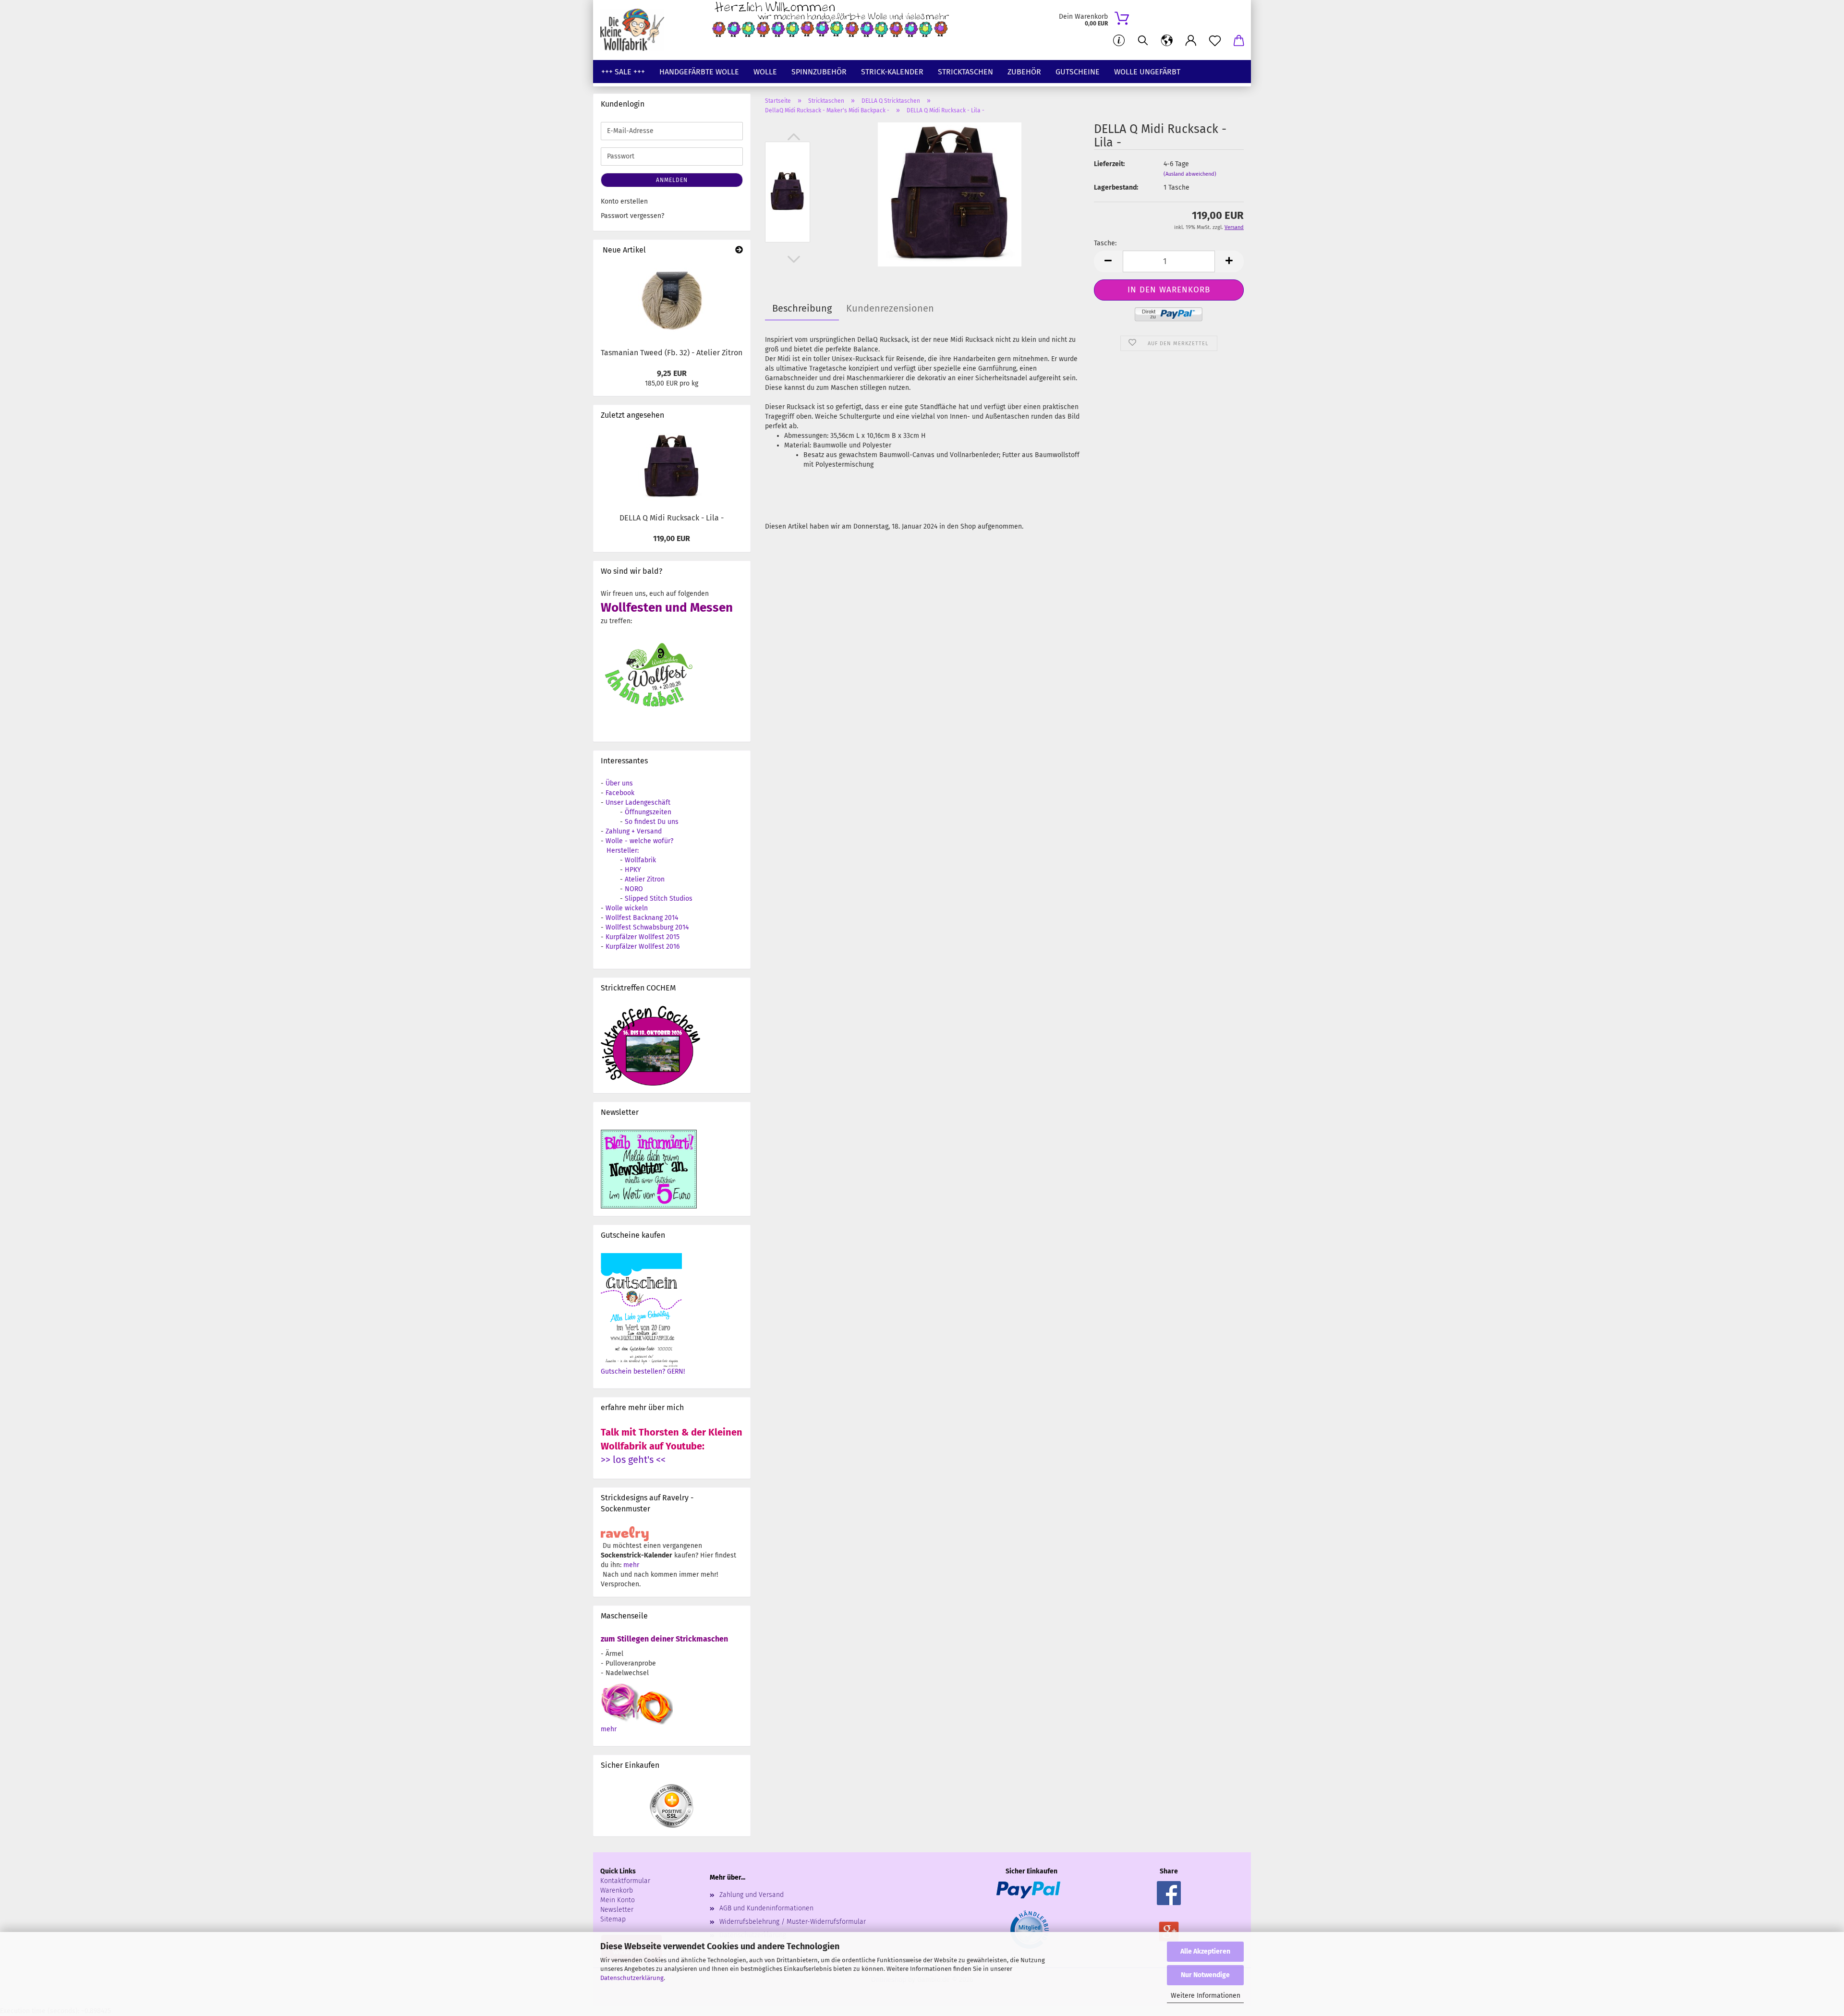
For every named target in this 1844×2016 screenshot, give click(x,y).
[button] (1167, 41)
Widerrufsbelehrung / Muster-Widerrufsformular (793, 1922)
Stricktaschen (965, 72)
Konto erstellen (624, 201)
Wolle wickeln (627, 908)
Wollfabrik (640, 860)
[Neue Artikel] (739, 250)
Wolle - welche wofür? (639, 841)
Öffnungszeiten (648, 812)
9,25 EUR (672, 373)
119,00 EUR (672, 538)
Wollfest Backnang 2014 (642, 918)
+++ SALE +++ (623, 72)
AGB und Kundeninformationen (766, 1908)
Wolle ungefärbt (1147, 72)
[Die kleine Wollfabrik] (636, 30)
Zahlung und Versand (752, 1895)
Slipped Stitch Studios (659, 899)
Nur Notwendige (1205, 1975)
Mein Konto (618, 1900)
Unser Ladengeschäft (638, 803)
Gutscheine (1078, 72)
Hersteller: (623, 851)
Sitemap (613, 1919)
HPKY (633, 870)
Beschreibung (802, 308)
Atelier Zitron (645, 879)
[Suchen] (1143, 41)
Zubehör (1024, 72)
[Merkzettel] (1215, 41)
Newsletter (617, 1910)
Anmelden (672, 180)
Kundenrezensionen (890, 308)
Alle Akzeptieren (1205, 1951)
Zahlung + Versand (634, 831)
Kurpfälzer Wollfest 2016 (643, 947)
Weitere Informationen (1206, 1996)
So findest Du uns (652, 822)
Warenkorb (617, 1890)
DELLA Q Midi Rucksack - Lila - (672, 518)
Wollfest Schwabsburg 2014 (647, 927)
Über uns (619, 783)
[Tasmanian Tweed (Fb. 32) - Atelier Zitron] (672, 302)
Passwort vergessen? (632, 216)
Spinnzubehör (819, 72)
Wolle (765, 72)
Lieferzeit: (1109, 164)
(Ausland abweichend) (1190, 174)
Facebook (620, 793)
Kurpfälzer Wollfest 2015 (643, 937)
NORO (634, 889)
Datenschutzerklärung (632, 1978)
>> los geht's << (633, 1460)
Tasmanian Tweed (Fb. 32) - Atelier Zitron (672, 353)
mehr (631, 1565)
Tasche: (1105, 243)
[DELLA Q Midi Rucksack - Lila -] (949, 194)
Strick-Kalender (892, 72)
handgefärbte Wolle (699, 72)
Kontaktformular (625, 1881)
